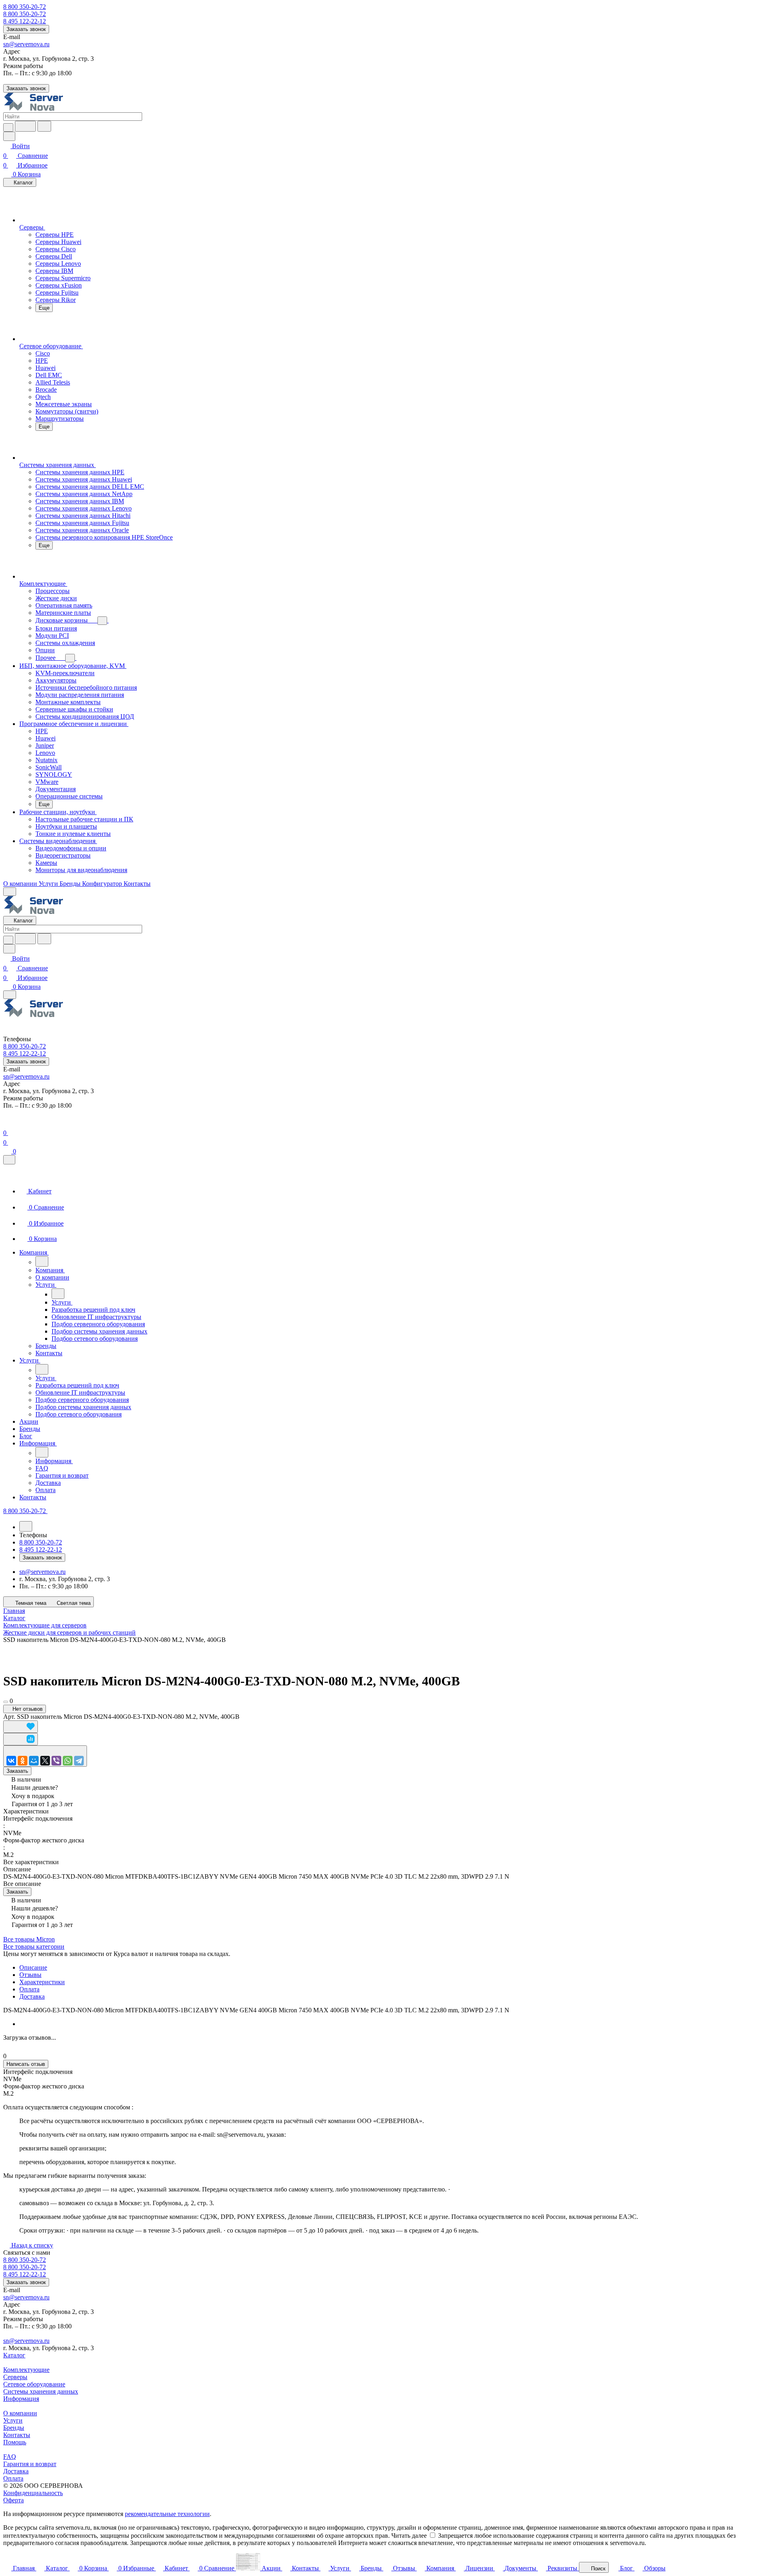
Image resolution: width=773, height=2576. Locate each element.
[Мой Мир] (34, 1761)
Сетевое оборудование (34, 2384)
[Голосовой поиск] (25, 126)
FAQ (10, 2457)
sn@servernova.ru (26, 44)
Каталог (14, 2355)
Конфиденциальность (33, 2493)
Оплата (29, 1989)
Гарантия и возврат (30, 2464)
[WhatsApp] (68, 1761)
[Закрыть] (9, 1160)
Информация (21, 2399)
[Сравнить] (21, 1739)
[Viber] (56, 1761)
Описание (33, 1967)
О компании (20, 2413)
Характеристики (42, 1982)
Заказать (17, 1771)
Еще (44, 308)
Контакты (17, 2435)
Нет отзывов (27, 1709)
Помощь (15, 2442)
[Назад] (42, 1261)
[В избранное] (21, 1727)
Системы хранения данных (41, 2391)
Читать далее (409, 2536)
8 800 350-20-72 (25, 7)
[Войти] (7, 1123)
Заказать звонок (26, 29)
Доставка (32, 1996)
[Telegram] (79, 1761)
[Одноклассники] (23, 1761)
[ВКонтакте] (11, 1761)
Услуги (13, 2420)
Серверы (15, 2377)
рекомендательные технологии (167, 2514)
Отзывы (30, 1975)
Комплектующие (26, 2370)
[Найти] (44, 126)
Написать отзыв (26, 2064)
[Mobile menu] (10, 995)
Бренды (14, 2428)
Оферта (13, 2500)
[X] (45, 1761)
